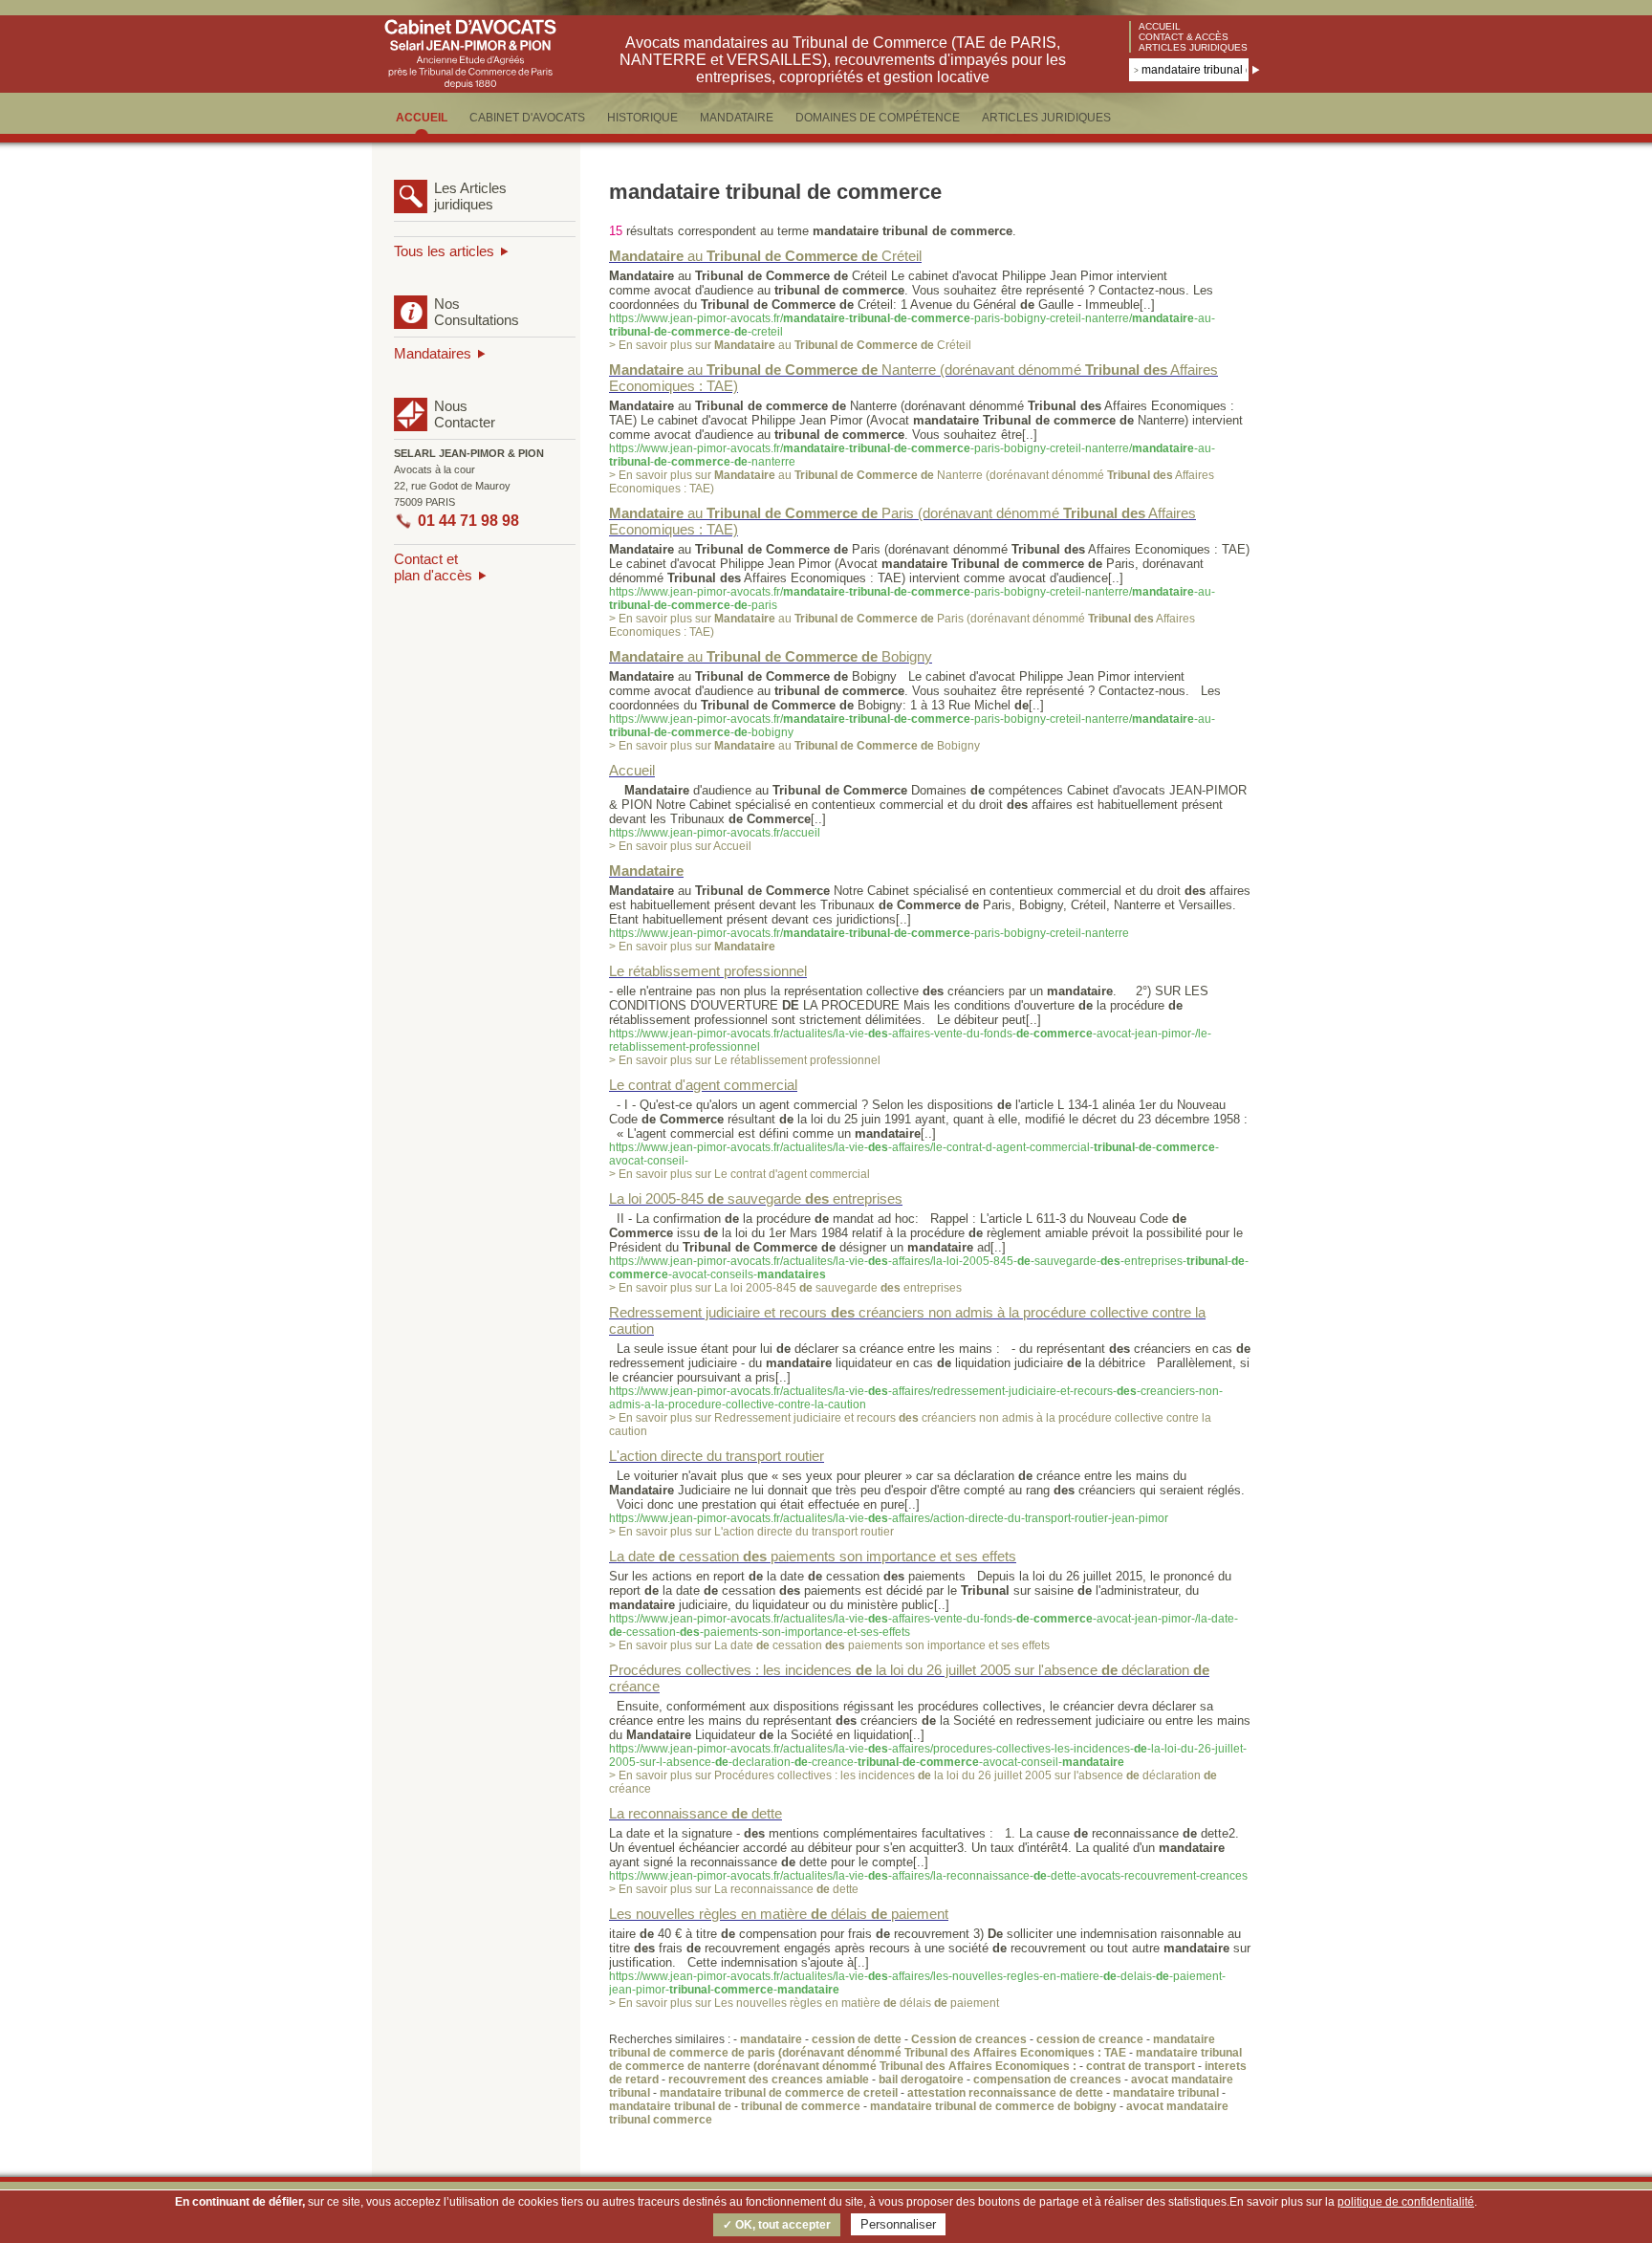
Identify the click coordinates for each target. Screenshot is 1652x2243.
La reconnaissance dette (696, 1813)
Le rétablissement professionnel (708, 971)
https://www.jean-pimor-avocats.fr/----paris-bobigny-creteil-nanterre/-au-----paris (912, 599)
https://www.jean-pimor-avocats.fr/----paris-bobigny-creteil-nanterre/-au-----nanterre (912, 455)
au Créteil (765, 256)
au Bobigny (771, 656)
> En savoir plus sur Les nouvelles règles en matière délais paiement (804, 2003)
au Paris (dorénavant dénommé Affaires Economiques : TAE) (902, 521)
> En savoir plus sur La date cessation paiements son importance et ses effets (829, 1645)
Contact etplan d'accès (433, 567)
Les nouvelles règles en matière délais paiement (779, 1914)
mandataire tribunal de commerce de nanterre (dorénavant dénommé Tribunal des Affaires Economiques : (925, 2059)
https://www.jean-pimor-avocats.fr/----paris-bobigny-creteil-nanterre (869, 933)
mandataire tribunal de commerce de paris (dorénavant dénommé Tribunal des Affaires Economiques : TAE (912, 2046)
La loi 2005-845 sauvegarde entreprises (756, 1198)
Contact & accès (1184, 37)
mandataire (771, 2039)
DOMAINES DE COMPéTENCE (878, 118)
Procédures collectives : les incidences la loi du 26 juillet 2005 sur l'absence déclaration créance (909, 1678)
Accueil (1160, 26)
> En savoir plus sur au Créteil (790, 345)
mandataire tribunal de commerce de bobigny (993, 2106)
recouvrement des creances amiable (769, 2080)
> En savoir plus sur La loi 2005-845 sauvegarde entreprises (785, 1288)
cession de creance (1090, 2039)
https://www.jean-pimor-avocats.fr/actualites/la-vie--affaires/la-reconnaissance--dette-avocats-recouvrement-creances (928, 1876)
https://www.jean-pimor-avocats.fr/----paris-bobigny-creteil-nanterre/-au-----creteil (912, 325)
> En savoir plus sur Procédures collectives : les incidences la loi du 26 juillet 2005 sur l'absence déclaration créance (913, 1782)
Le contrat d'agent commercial (703, 1085)
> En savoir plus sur (692, 947)
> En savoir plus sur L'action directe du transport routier (751, 1532)
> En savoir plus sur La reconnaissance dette (734, 1889)
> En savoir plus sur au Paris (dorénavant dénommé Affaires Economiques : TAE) (902, 625)
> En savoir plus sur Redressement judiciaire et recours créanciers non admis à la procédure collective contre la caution (910, 1425)
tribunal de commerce (801, 2106)
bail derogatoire (921, 2080)
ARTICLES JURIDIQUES (1046, 118)
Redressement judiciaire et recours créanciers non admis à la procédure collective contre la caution (907, 1320)
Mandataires (433, 353)
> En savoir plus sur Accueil (680, 846)
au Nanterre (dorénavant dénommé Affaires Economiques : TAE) (913, 378)
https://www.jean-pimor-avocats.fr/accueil (715, 833)
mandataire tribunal (1166, 2093)
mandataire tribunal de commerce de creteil (779, 2093)
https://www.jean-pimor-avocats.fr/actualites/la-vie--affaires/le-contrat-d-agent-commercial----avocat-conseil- (914, 1154)
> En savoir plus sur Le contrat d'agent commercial (739, 1174)
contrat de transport (1141, 2066)
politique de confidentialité (1406, 2202)
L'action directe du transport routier (717, 1456)
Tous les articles (444, 251)
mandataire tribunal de (670, 2106)
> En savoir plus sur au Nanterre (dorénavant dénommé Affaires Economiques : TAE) (912, 482)
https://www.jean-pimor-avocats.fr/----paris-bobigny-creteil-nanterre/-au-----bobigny (912, 726)
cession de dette (857, 2039)
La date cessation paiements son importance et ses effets (813, 1556)
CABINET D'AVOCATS (527, 118)
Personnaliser (898, 2224)
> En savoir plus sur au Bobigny (794, 746)
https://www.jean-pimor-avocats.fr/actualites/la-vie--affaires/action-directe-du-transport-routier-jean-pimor (889, 1518)
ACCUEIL (422, 118)
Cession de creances (969, 2039)
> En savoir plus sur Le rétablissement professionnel (745, 1060)
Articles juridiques (1193, 47)
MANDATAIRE (737, 118)
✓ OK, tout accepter (777, 2225)
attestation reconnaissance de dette (1005, 2093)
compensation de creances (1047, 2080)
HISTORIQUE (642, 118)
